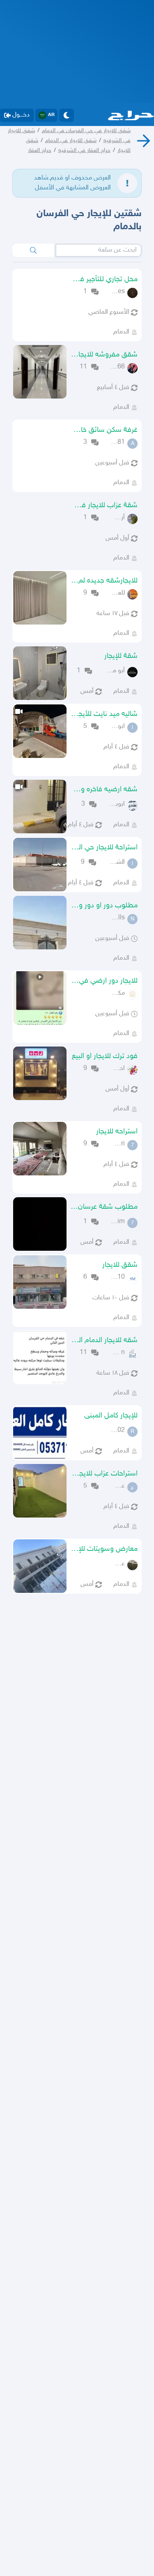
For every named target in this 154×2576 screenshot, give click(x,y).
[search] (33, 250)
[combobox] (99, 250)
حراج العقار (40, 150)
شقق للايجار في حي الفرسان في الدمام (86, 131)
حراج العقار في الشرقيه (84, 150)
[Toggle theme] (67, 115)
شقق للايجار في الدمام (71, 141)
